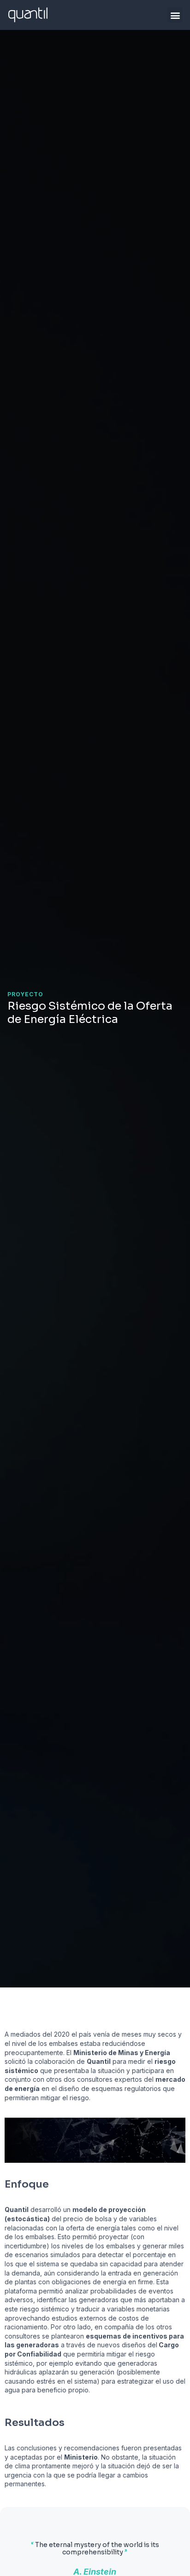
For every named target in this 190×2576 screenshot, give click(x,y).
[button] (175, 15)
